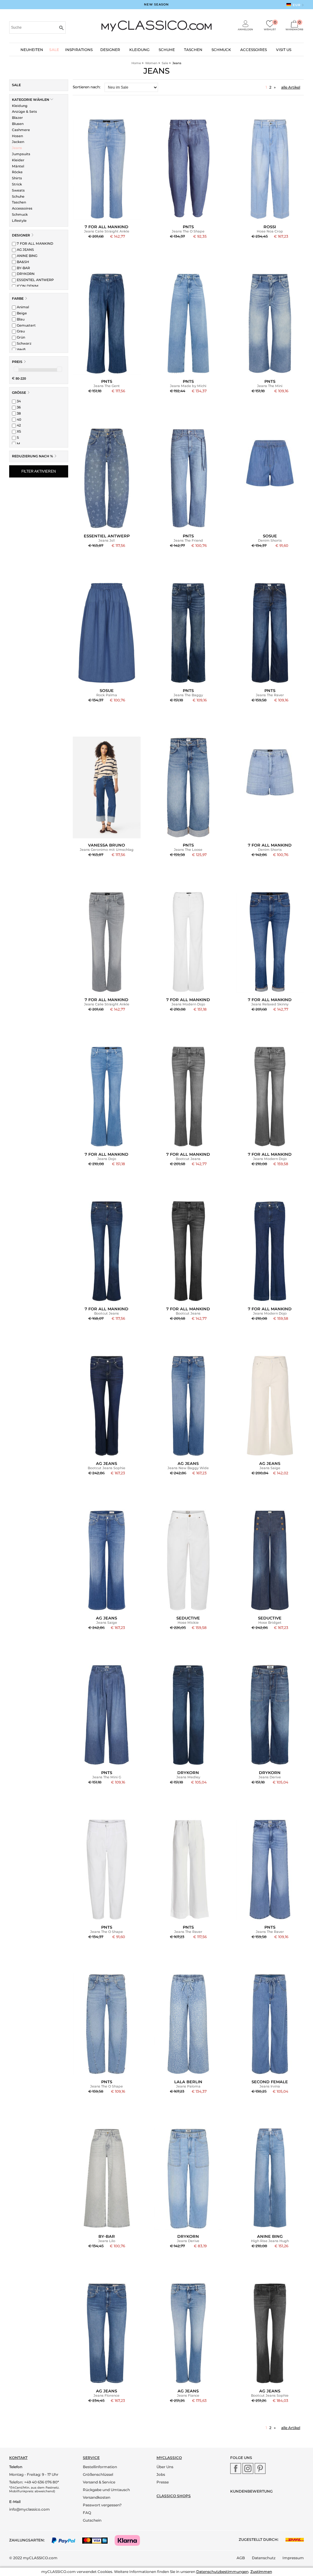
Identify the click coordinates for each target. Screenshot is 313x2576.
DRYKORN (25, 274)
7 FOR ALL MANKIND (35, 243)
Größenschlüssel (98, 2474)
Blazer (17, 118)
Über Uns (165, 2467)
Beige (21, 313)
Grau (20, 331)
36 (18, 407)
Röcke (17, 172)
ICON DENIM (27, 286)
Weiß (21, 349)
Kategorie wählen (31, 100)
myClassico (169, 2458)
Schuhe (167, 50)
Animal (22, 307)
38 (18, 413)
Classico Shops (174, 2496)
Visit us (284, 50)
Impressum (293, 2558)
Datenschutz (264, 2558)
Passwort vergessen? (102, 2505)
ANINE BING (27, 256)
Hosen (17, 136)
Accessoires (254, 50)
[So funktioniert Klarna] (130, 2540)
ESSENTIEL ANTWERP (35, 280)
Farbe (18, 298)
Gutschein (92, 2520)
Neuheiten (32, 50)
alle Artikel (291, 87)
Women (151, 63)
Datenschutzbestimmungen (222, 2572)
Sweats (18, 190)
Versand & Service (99, 2482)
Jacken (18, 142)
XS (18, 431)
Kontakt (18, 2458)
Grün (20, 337)
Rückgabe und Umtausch (106, 2490)
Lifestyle (19, 221)
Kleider (18, 160)
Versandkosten (97, 2497)
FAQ (87, 2513)
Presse (163, 2482)
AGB (241, 2558)
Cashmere (21, 130)
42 (18, 425)
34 (18, 401)
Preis (17, 362)
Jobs (161, 2474)
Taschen (193, 50)
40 (18, 419)
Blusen (18, 124)
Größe (19, 393)
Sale (54, 50)
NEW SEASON (156, 4)
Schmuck (221, 50)
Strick (17, 184)
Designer (110, 50)
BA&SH (22, 262)
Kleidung (139, 50)
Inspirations (79, 50)
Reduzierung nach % (33, 456)
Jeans (17, 148)
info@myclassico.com (29, 2509)
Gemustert (26, 325)
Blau (20, 319)
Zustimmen (261, 2572)
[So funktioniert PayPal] (66, 2540)
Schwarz (24, 343)
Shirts (17, 178)
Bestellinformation (100, 2467)
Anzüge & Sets (24, 112)
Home (136, 63)
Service (91, 2458)
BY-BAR (23, 268)
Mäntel (18, 166)
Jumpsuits (21, 154)
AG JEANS (25, 250)
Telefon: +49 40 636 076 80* (34, 2482)
